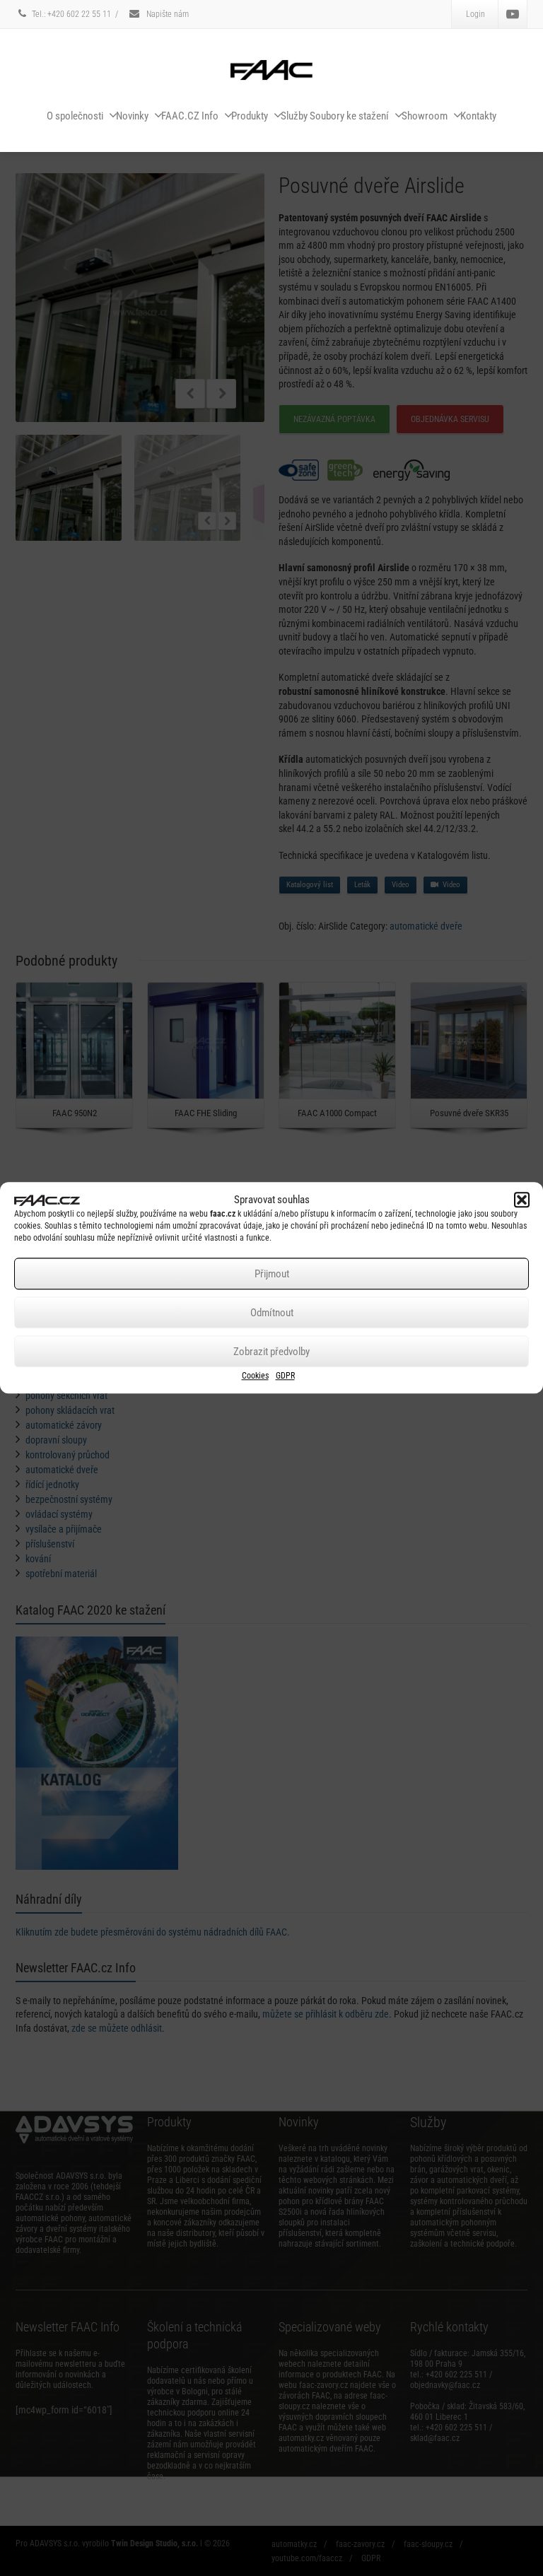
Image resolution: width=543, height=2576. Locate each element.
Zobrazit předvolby (271, 1352)
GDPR (285, 1376)
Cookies (255, 1376)
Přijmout (272, 1274)
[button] (522, 1200)
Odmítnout (272, 1313)
